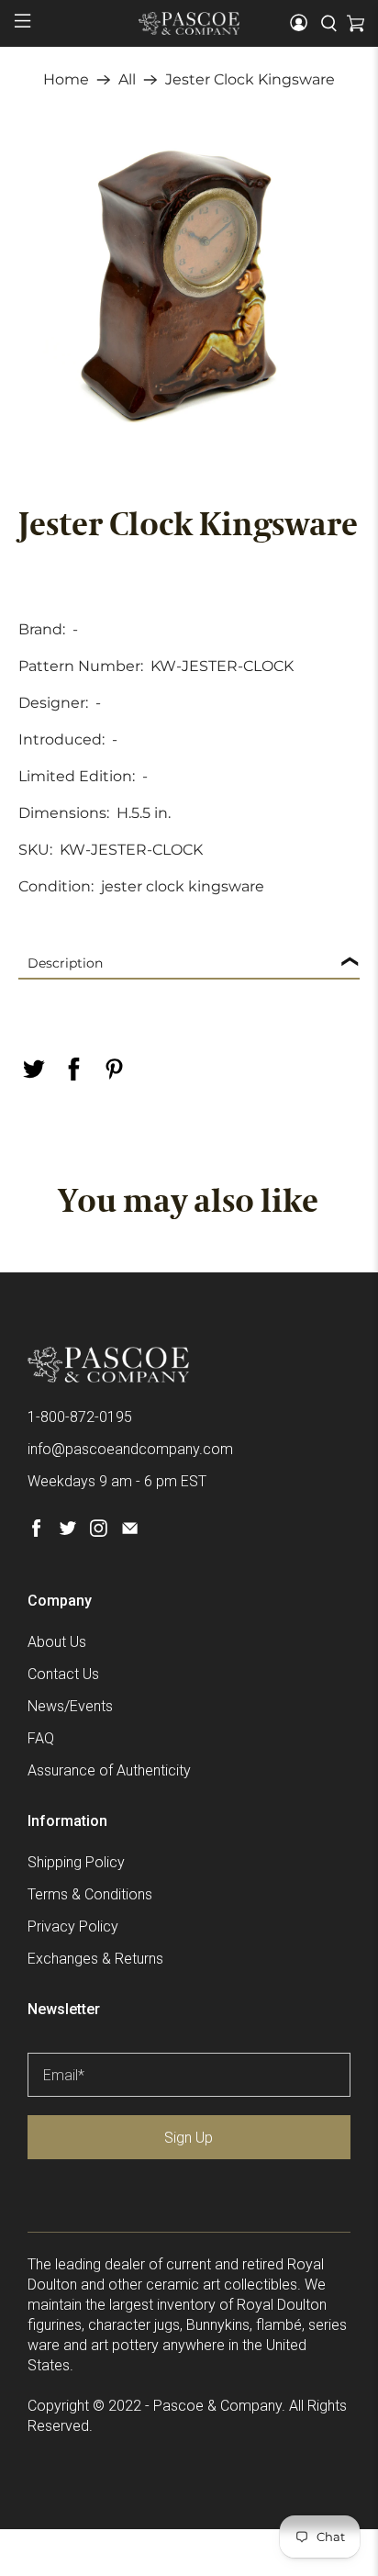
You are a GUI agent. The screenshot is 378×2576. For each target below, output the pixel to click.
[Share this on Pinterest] (114, 1069)
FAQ (41, 1738)
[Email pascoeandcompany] (130, 1532)
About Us (57, 1642)
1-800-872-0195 (80, 1417)
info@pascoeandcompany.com (130, 1449)
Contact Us (63, 1674)
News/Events (70, 1706)
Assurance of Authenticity (109, 1770)
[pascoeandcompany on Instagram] (99, 1532)
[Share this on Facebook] (73, 1069)
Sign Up (189, 2138)
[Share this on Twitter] (33, 1069)
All (127, 80)
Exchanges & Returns (95, 1959)
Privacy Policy (73, 1926)
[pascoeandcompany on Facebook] (36, 1532)
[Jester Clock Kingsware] (189, 283)
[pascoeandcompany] (189, 23)
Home (66, 80)
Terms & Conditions (90, 1894)
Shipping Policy (76, 1862)
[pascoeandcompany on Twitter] (67, 1532)
